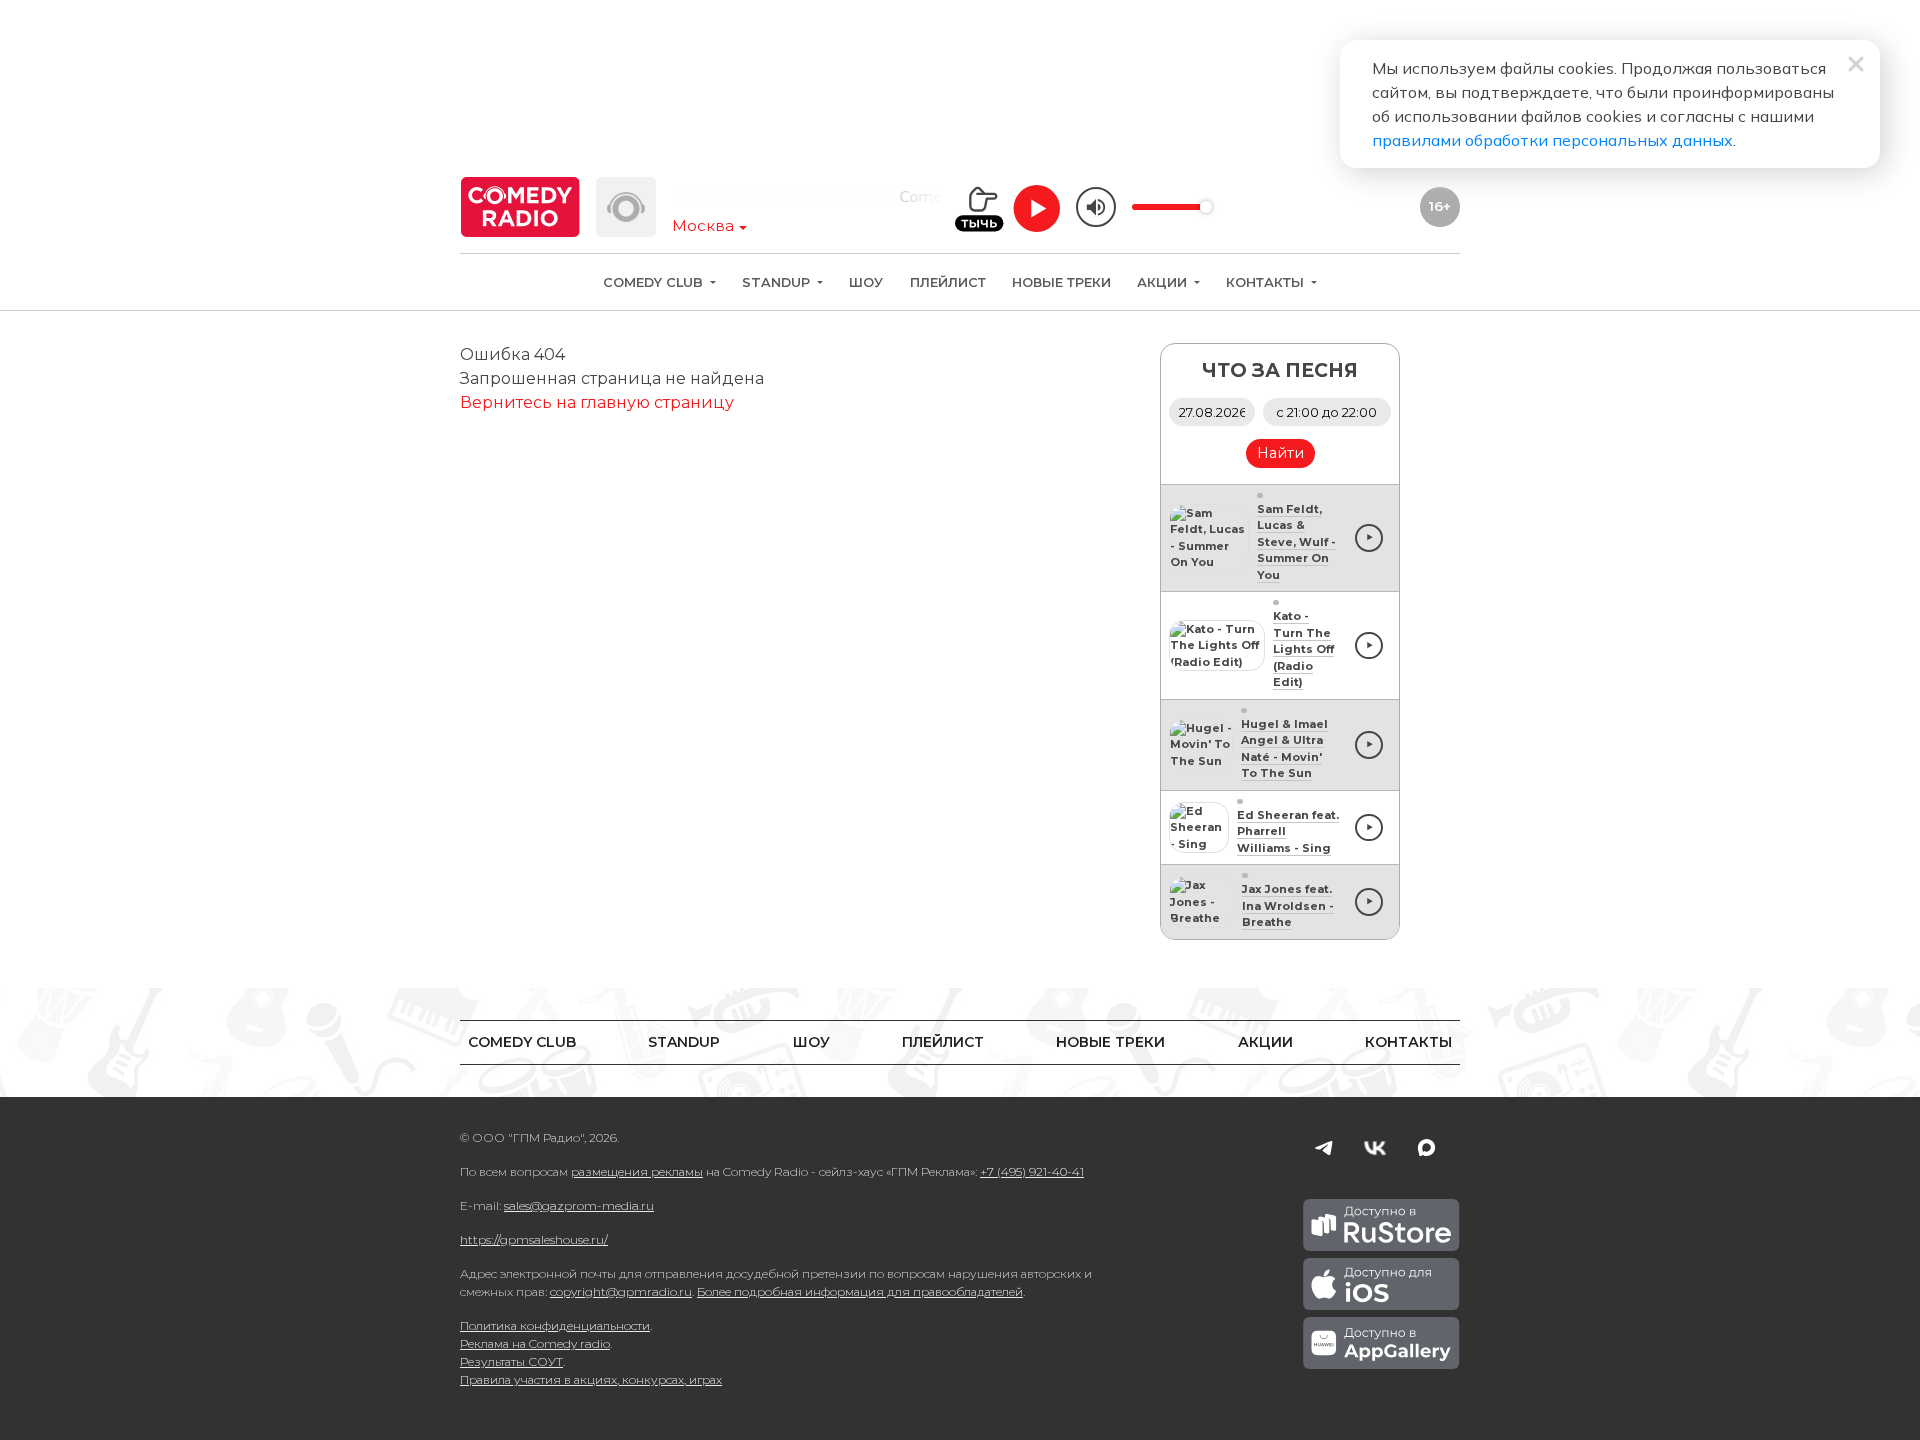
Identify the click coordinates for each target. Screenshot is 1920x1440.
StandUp (778, 282)
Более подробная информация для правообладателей (860, 1291)
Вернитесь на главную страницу (597, 402)
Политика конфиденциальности (555, 1325)
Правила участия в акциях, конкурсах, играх (591, 1379)
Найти (1280, 453)
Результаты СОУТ (511, 1361)
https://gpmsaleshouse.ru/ (534, 1239)
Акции (1164, 282)
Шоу (866, 282)
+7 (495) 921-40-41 (1032, 1171)
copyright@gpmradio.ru (621, 1291)
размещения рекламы (637, 1171)
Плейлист (948, 282)
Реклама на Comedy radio (535, 1343)
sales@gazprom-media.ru (579, 1205)
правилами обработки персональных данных (1552, 140)
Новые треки (1061, 282)
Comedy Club (655, 282)
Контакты (1267, 282)
